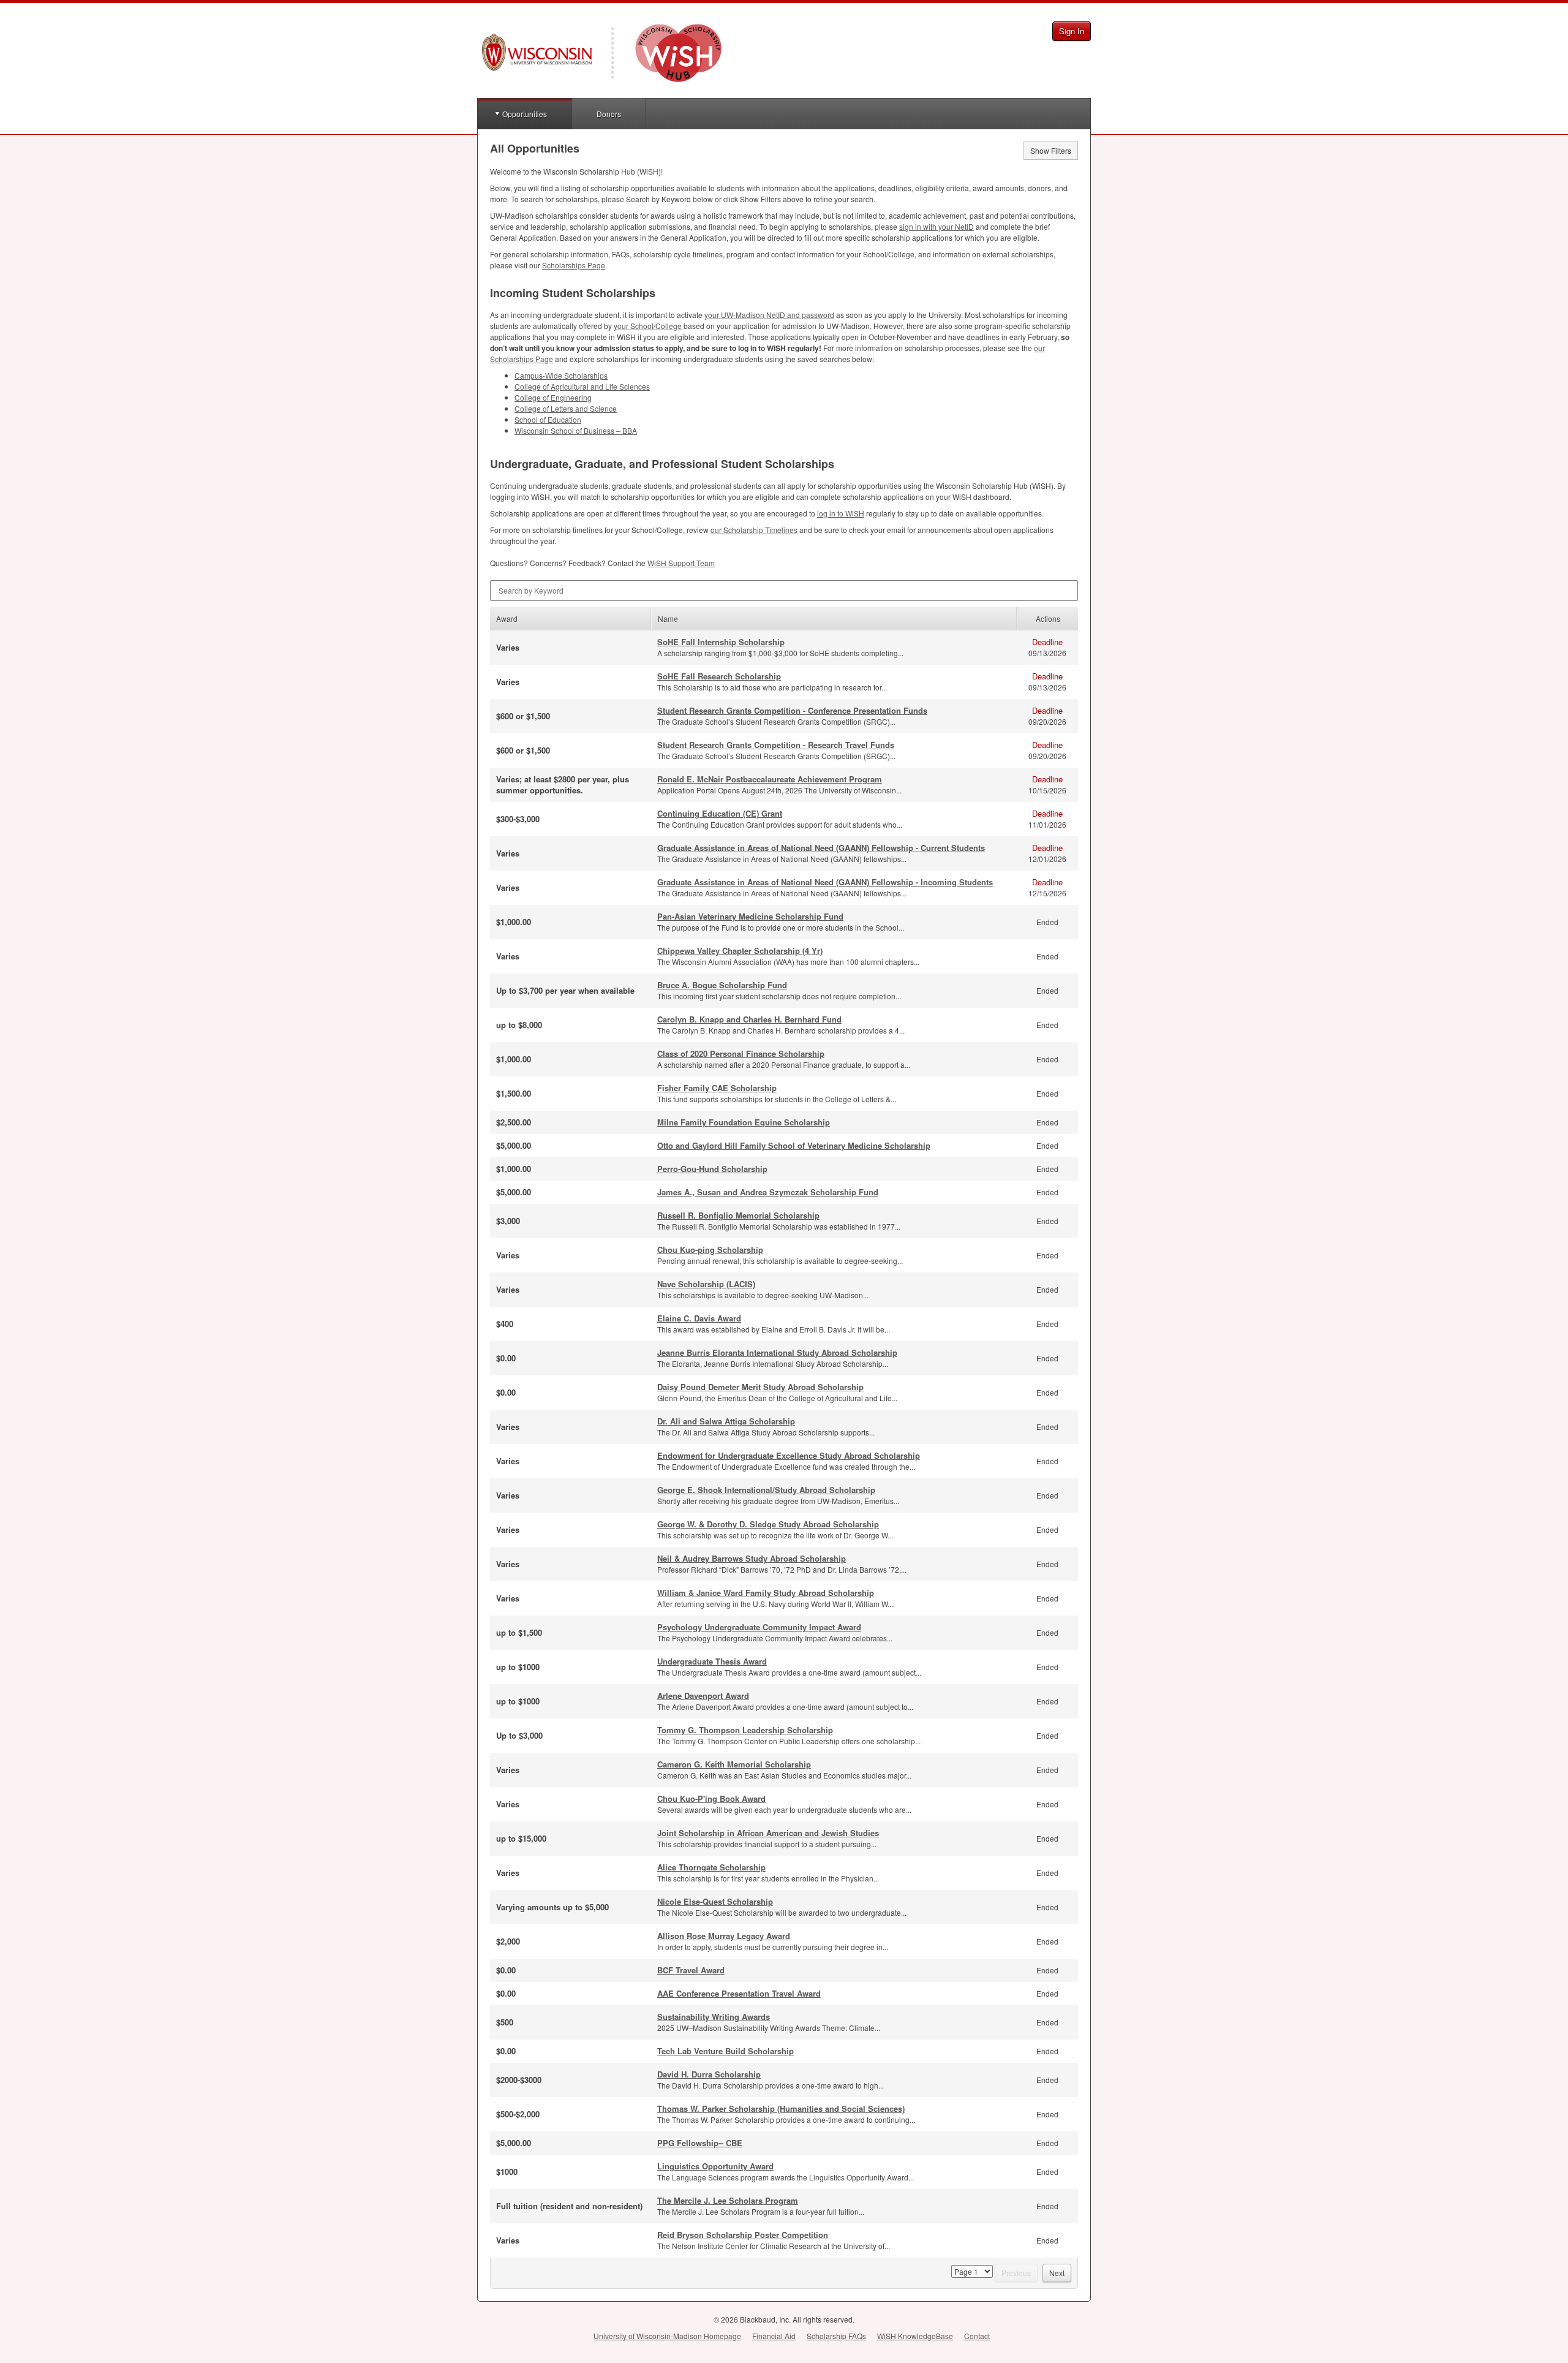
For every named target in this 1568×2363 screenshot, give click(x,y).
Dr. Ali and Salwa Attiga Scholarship (726, 1421)
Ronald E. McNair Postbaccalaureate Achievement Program (770, 779)
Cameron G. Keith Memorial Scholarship (734, 1764)
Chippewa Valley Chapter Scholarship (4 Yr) (740, 951)
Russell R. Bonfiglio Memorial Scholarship (738, 1215)
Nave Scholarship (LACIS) (706, 1284)
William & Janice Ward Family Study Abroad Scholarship (766, 1593)
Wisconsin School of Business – (576, 430)
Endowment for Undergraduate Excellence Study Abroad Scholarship (789, 1455)
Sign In (1072, 31)
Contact (977, 2336)
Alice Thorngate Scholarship (711, 1867)
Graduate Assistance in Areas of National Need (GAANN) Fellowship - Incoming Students (825, 882)
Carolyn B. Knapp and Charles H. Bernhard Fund (749, 1019)
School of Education (548, 419)
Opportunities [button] (525, 114)
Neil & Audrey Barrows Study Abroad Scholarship (752, 1558)
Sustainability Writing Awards (714, 2017)
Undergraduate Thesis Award (712, 1661)
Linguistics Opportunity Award (715, 2166)
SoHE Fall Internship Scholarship (721, 642)
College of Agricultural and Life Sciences (582, 386)
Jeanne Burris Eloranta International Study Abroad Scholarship (777, 1352)
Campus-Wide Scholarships (561, 375)
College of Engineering (553, 397)
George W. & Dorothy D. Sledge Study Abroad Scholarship (768, 1524)
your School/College (648, 326)
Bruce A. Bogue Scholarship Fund (722, 985)
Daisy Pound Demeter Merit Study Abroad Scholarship (760, 1387)
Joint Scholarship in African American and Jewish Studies (768, 1833)
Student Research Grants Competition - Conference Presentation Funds (792, 710)
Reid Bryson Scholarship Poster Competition (743, 2235)
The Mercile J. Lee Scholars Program (728, 2200)
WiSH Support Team (681, 563)
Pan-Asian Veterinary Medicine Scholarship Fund (750, 916)
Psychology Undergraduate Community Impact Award (759, 1627)
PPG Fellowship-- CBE (700, 2143)
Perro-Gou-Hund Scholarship (712, 1169)
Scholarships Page (574, 265)
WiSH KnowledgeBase (915, 2336)
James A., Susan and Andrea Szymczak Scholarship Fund (768, 1192)
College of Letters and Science (566, 408)
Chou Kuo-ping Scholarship (710, 1250)
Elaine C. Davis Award (699, 1318)
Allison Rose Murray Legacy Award (724, 1936)
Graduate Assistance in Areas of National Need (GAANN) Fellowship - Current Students (821, 848)
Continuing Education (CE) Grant (720, 813)
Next (1057, 2273)
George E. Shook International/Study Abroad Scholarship (766, 1490)
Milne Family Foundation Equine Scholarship (744, 1122)
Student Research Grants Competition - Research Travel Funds (776, 745)
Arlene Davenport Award (703, 1696)
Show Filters (1051, 150)
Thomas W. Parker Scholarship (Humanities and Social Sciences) (781, 2108)
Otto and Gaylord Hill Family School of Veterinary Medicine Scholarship (794, 1145)
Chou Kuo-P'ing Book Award (711, 1798)
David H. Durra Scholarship (709, 2074)
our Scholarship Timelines (754, 530)
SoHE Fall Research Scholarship (719, 676)
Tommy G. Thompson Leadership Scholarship (745, 1730)
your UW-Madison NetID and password (769, 315)
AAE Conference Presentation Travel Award (739, 1993)
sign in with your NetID (937, 226)
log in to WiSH (841, 513)
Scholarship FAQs (836, 2336)
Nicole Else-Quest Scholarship (715, 1901)
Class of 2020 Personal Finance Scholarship (741, 1053)
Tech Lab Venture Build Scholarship (726, 2051)
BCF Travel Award (691, 1970)
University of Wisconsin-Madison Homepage (667, 2336)
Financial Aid (774, 2336)
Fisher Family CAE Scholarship (717, 1088)
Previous (1016, 2273)
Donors (609, 114)
